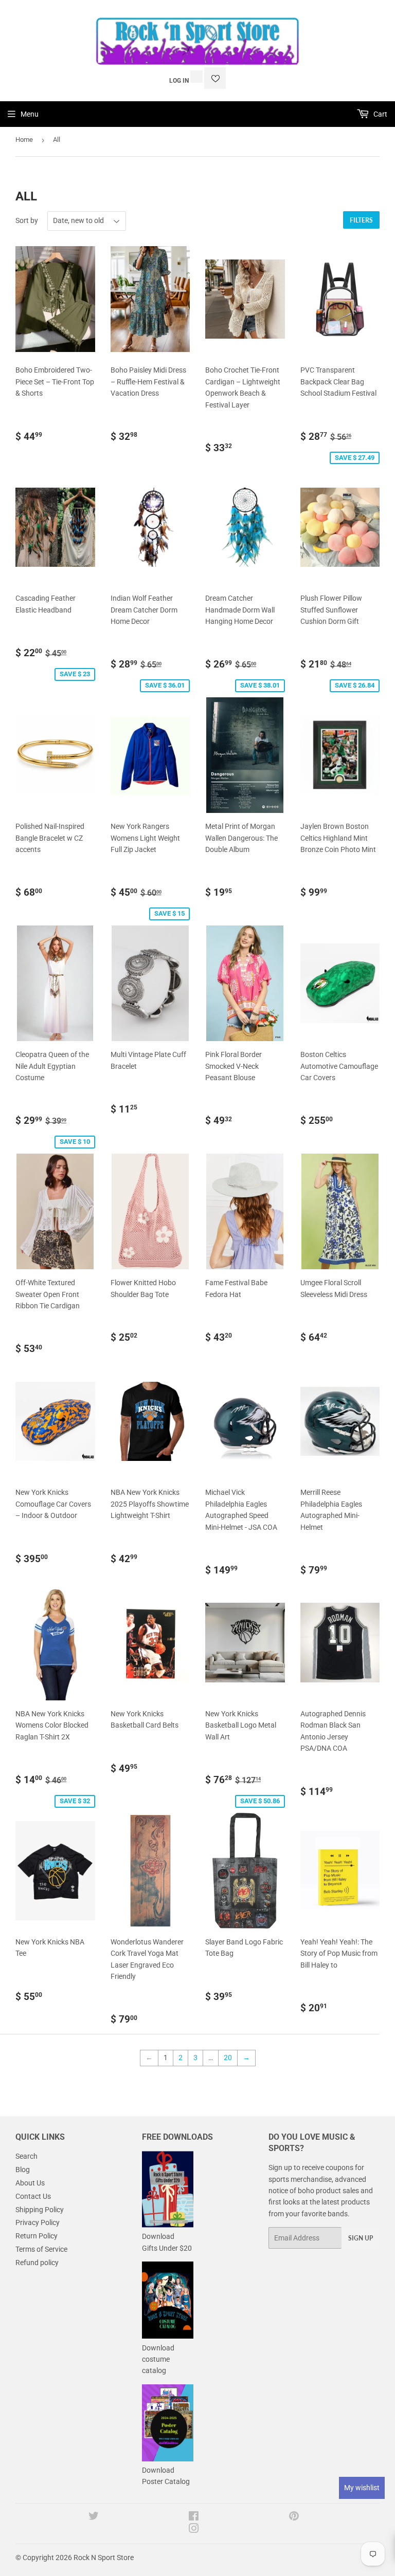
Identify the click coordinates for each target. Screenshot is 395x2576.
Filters (361, 220)
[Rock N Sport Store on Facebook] (194, 2517)
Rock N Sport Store (104, 2558)
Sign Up (361, 2238)
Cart (380, 114)
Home (24, 140)
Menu (30, 114)
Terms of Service (41, 2249)
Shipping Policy (40, 2210)
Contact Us (33, 2196)
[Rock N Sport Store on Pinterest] (294, 2517)
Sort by (27, 220)
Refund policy (37, 2263)
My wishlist (362, 2488)
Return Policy (37, 2236)
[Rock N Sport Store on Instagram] (194, 2530)
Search (26, 2156)
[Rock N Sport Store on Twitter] (94, 2517)
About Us (30, 2183)
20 (228, 2058)
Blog (23, 2170)
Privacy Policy (38, 2222)
